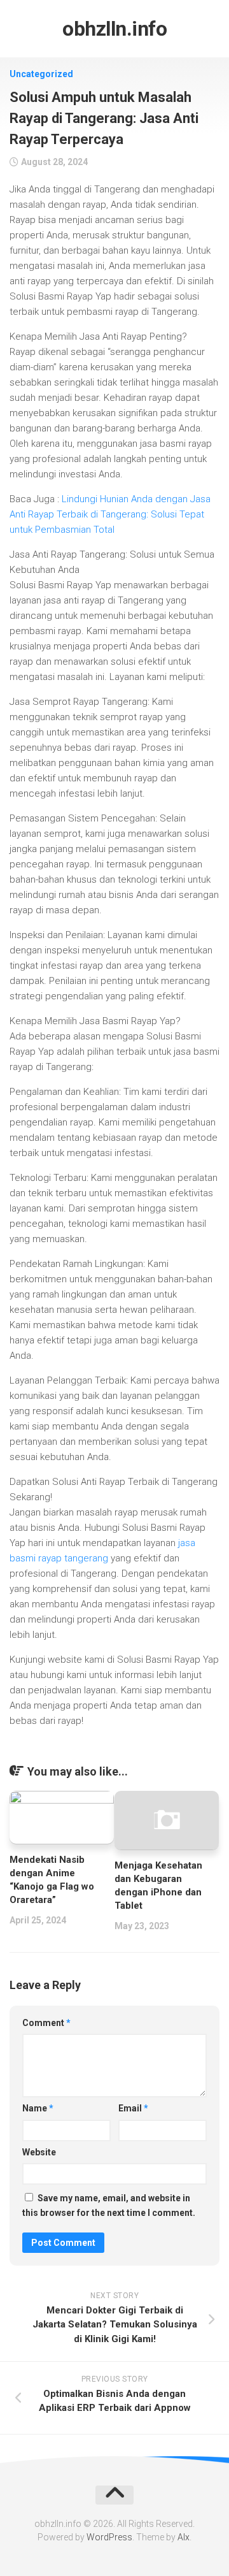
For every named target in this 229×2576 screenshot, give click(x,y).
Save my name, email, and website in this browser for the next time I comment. (109, 2205)
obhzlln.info (114, 29)
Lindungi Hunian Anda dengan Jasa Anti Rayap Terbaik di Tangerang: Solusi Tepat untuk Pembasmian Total (110, 514)
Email (133, 2108)
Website (39, 2152)
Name (38, 2108)
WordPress (109, 2537)
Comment (46, 2023)
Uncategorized (41, 74)
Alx (184, 2537)
